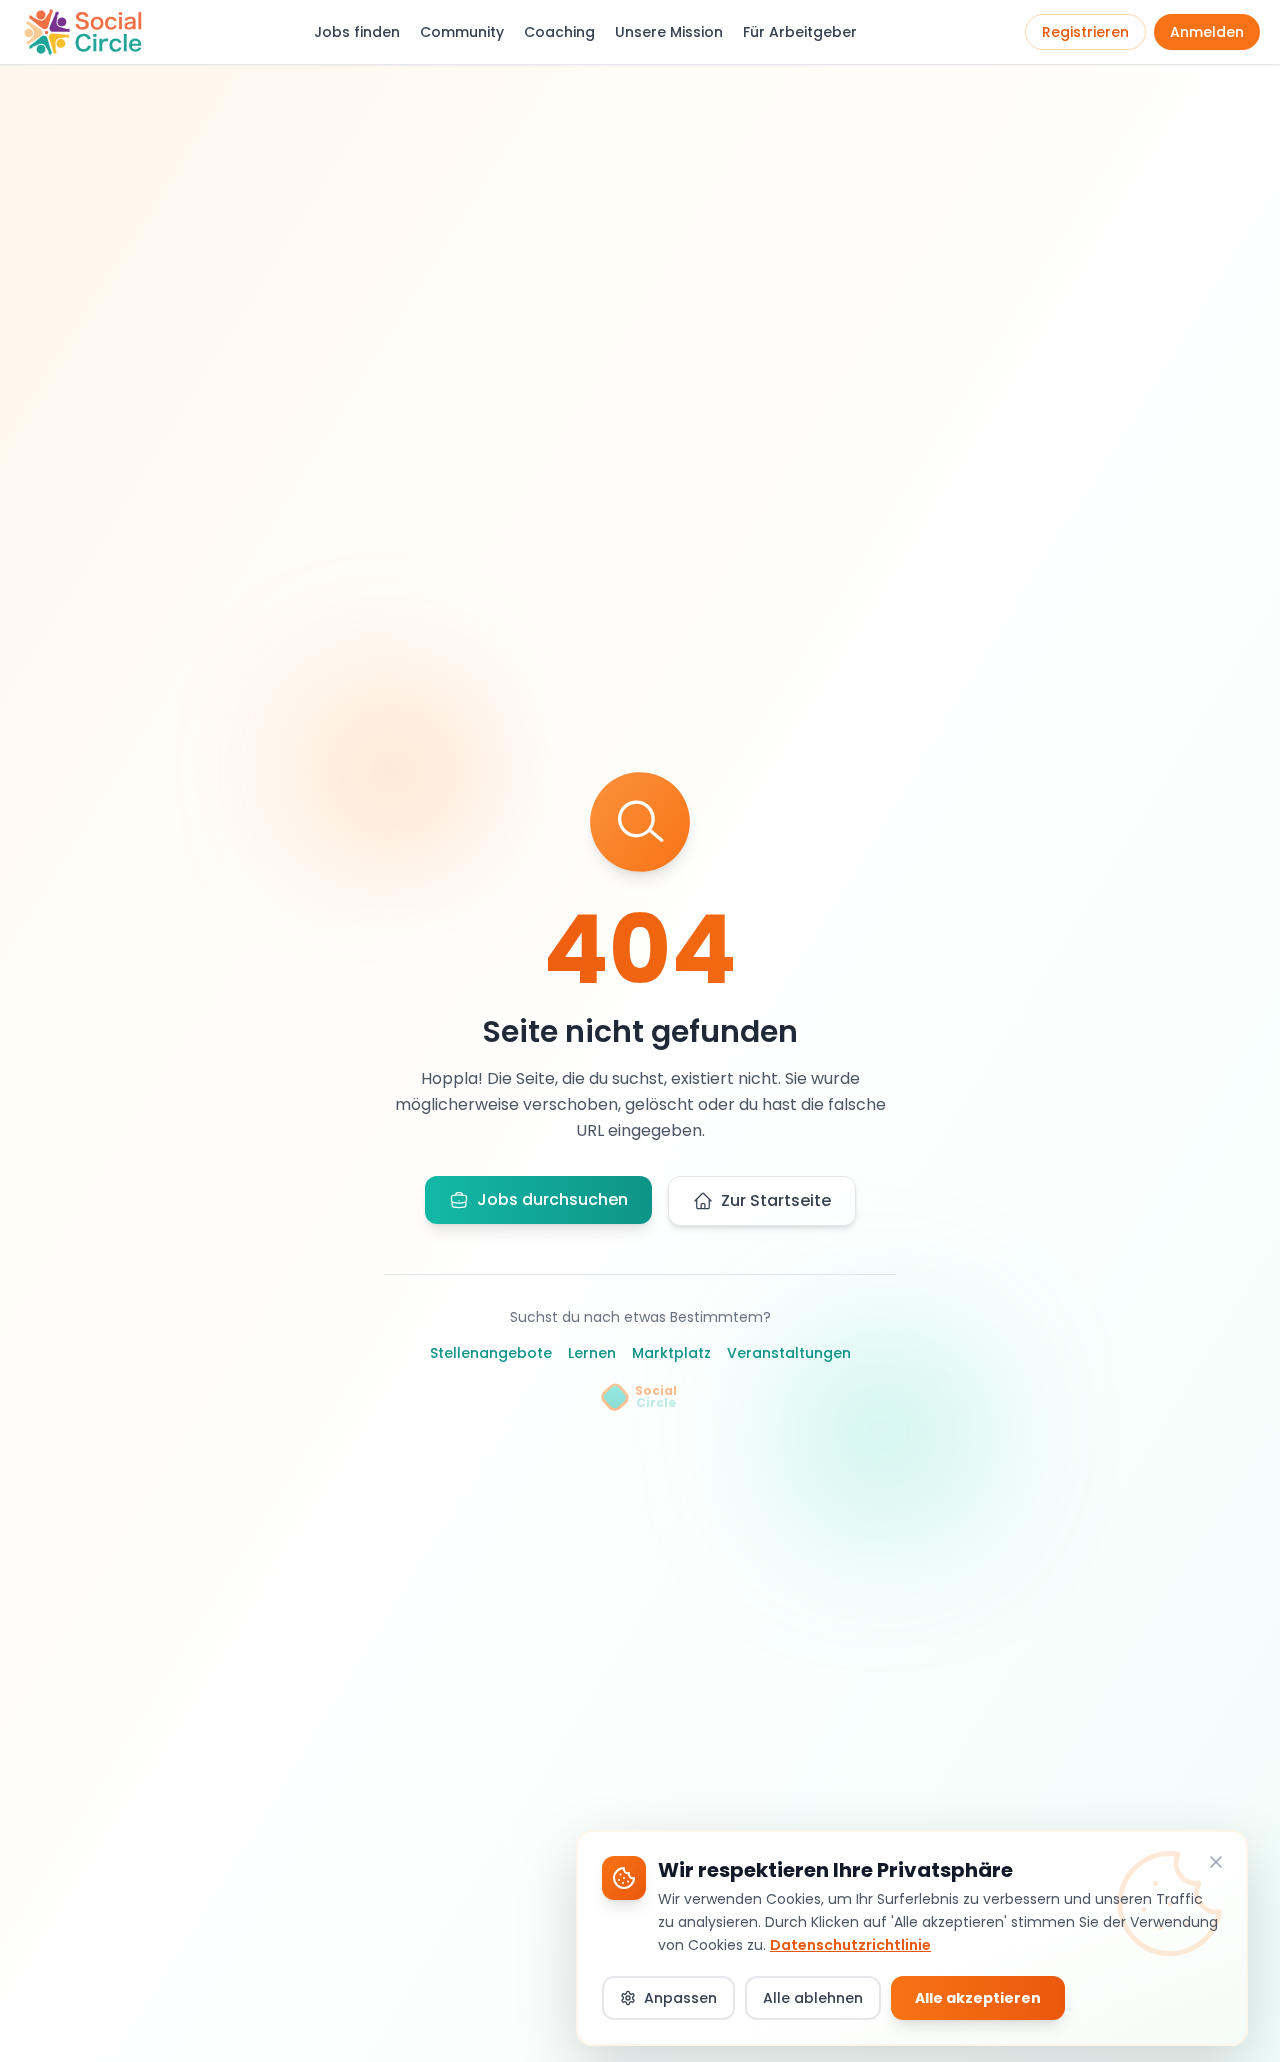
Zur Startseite (776, 1200)
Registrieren (1085, 32)
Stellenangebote (491, 1353)
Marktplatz (671, 1353)
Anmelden (1207, 32)
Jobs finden (357, 32)
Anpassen (680, 1998)
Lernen (592, 1353)
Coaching (559, 32)
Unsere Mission (669, 32)
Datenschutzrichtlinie (850, 1944)
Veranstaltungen (789, 1353)
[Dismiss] (1216, 1862)
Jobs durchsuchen (552, 1199)
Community (462, 32)
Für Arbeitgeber (800, 32)
